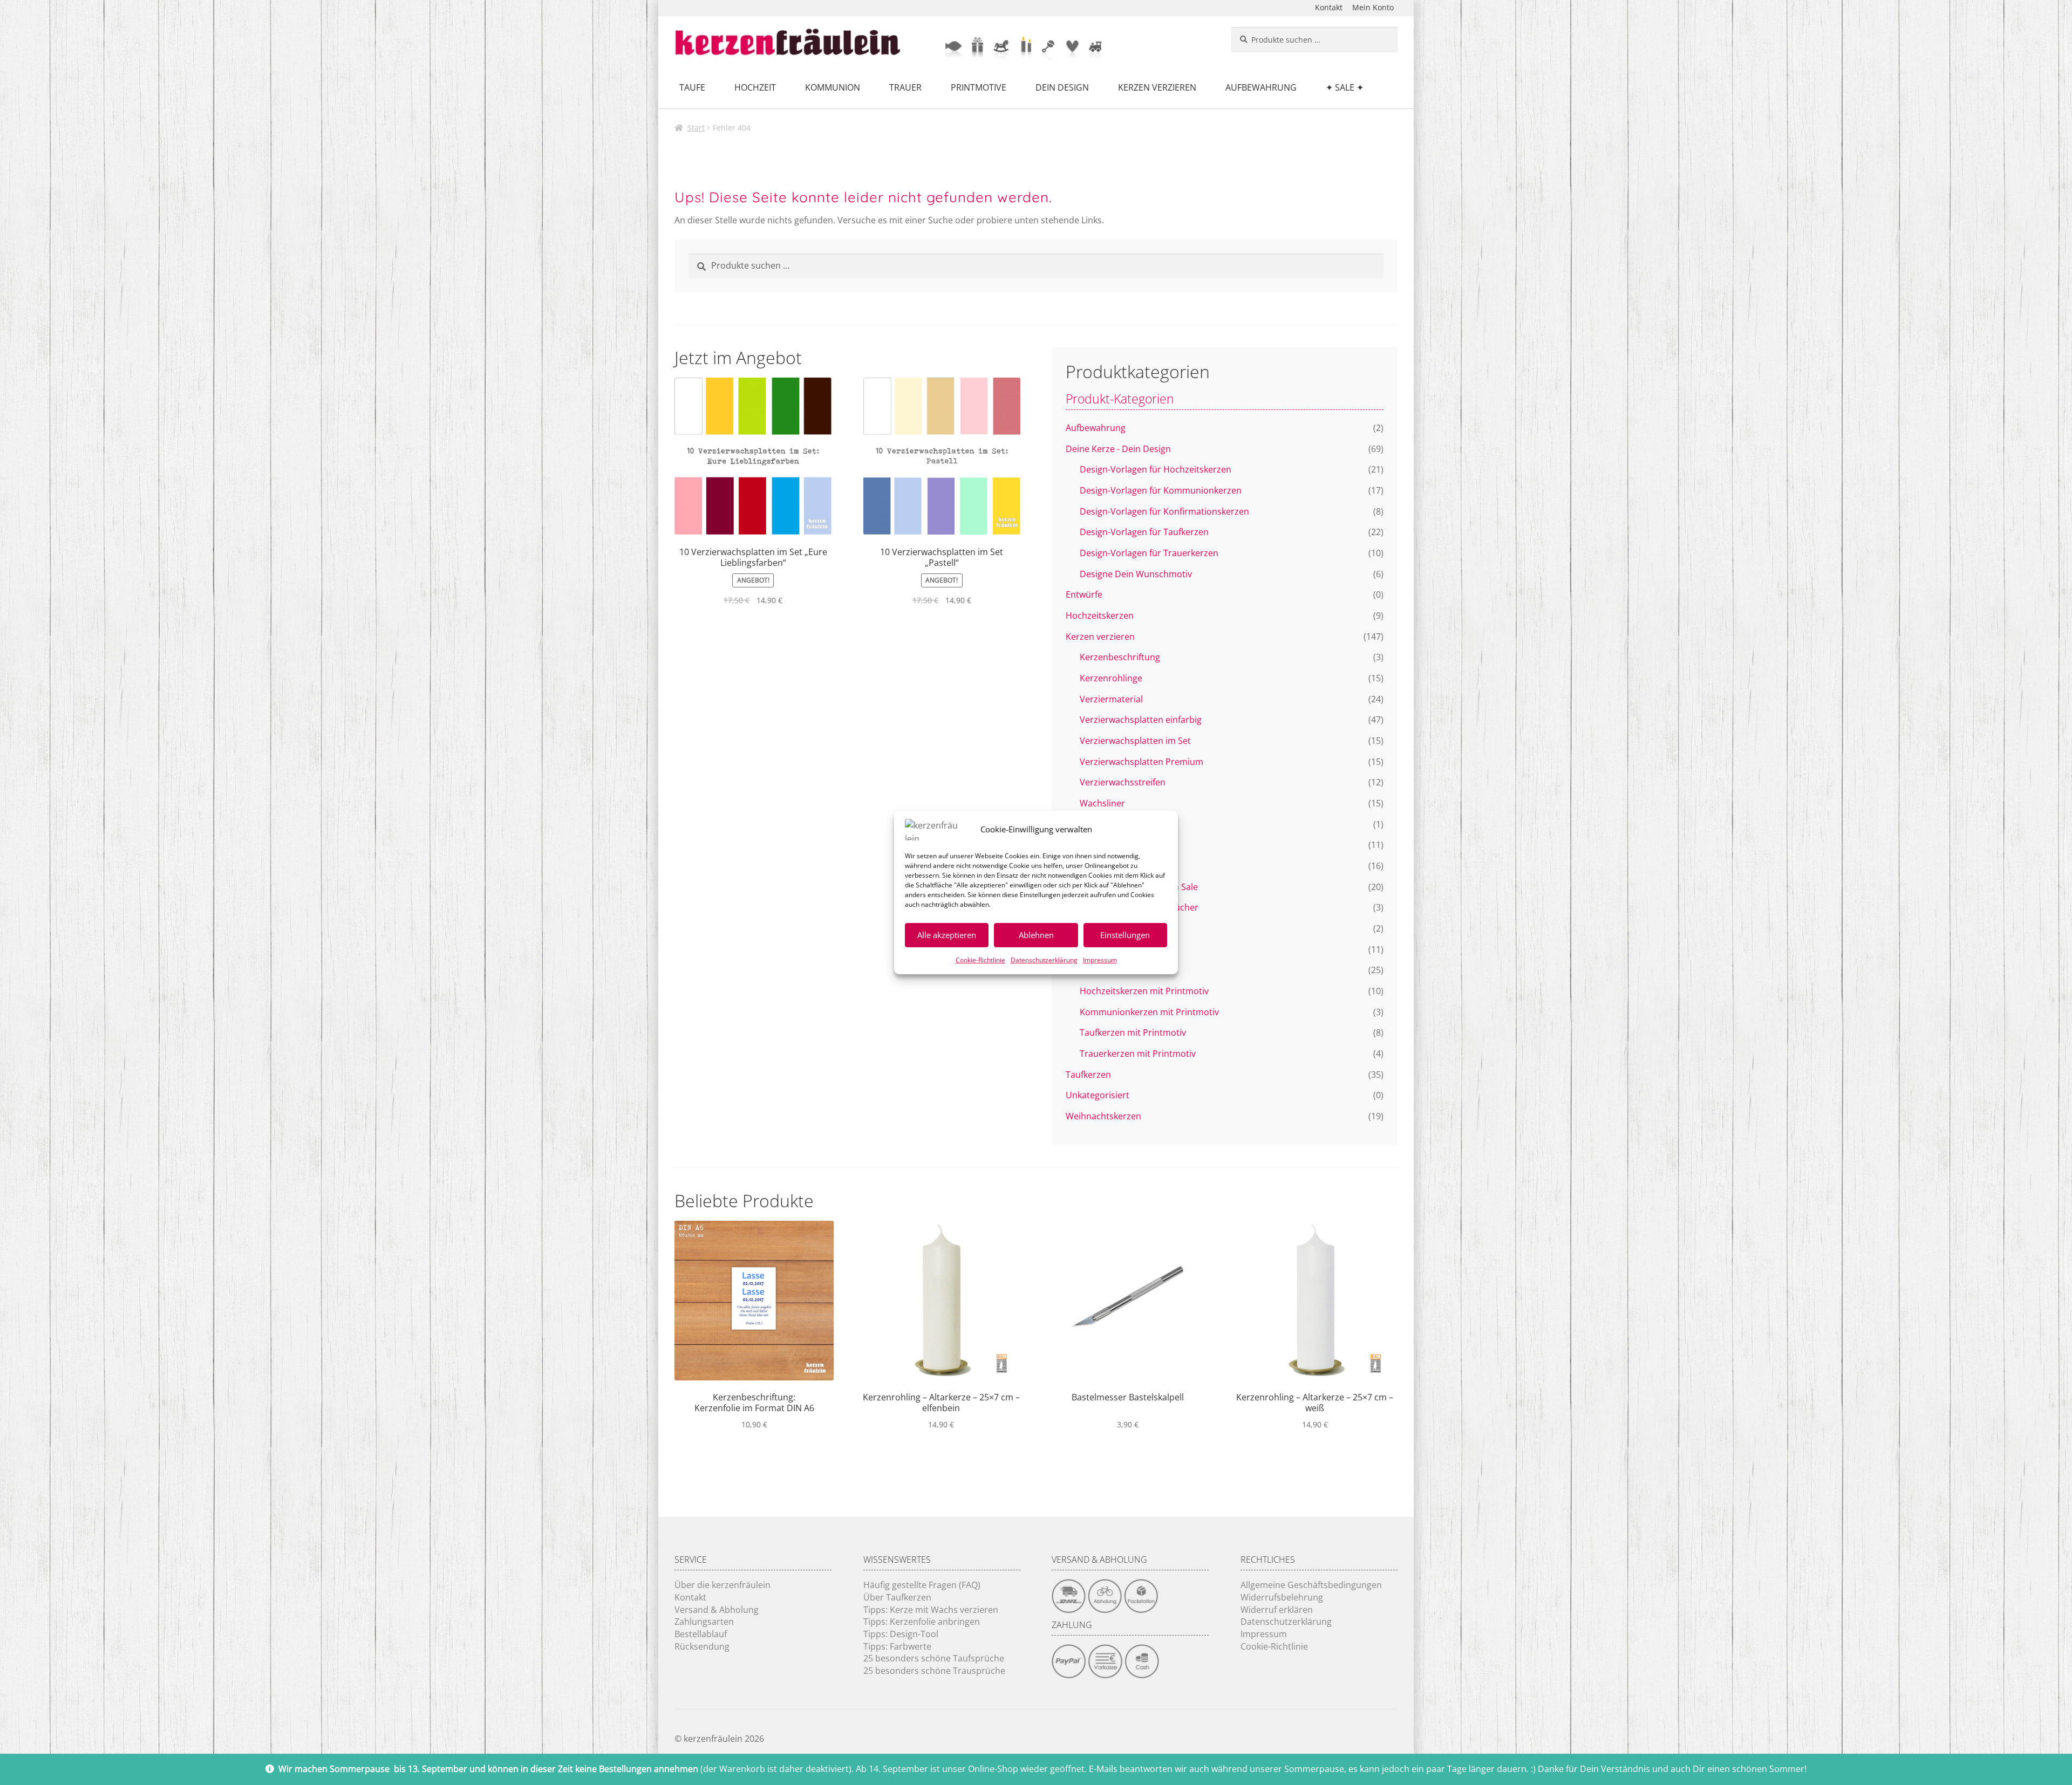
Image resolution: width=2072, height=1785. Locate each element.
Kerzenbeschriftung (1120, 657)
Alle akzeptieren (947, 935)
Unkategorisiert (1098, 1095)
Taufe (692, 87)
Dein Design (1062, 87)
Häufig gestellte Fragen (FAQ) (922, 1585)
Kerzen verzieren (1157, 87)
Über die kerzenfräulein (723, 1585)
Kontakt (1329, 7)
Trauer (905, 87)
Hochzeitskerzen (1100, 615)
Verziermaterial (1111, 699)
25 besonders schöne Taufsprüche (934, 1658)
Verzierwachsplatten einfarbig (1141, 720)
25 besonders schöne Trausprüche (934, 1671)
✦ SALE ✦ (1345, 87)
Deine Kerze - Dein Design (1118, 449)
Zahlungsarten (704, 1622)
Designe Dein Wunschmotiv (1136, 574)
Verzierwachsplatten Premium (1141, 762)
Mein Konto (1373, 7)
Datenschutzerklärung (1044, 960)
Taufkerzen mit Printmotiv (1133, 1032)
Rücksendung (702, 1646)
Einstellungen (1125, 935)
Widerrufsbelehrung (1282, 1597)
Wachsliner (1102, 803)
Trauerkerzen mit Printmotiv (1138, 1054)
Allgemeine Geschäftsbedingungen (1311, 1585)
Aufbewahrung (1261, 87)
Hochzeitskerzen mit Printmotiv (1144, 991)
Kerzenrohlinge (1111, 678)
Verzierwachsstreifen (1123, 782)
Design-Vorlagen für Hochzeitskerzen (1156, 469)
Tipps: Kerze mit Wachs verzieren (931, 1610)
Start (696, 128)
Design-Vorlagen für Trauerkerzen (1149, 553)
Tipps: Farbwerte (897, 1646)
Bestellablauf (701, 1634)
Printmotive (979, 87)
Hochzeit (755, 87)
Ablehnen (1036, 935)
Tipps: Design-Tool (901, 1634)
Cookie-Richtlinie (980, 960)
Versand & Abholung (717, 1610)
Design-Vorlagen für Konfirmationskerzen (1164, 511)
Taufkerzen (1088, 1075)
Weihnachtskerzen (1103, 1116)
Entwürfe (1084, 594)
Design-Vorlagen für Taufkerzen (1144, 532)
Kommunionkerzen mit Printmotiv (1149, 1012)
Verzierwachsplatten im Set (1135, 741)
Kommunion (833, 87)
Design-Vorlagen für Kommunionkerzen (1161, 490)
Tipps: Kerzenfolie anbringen (922, 1622)
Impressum (1100, 960)
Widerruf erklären (1277, 1610)
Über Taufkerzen (897, 1597)
